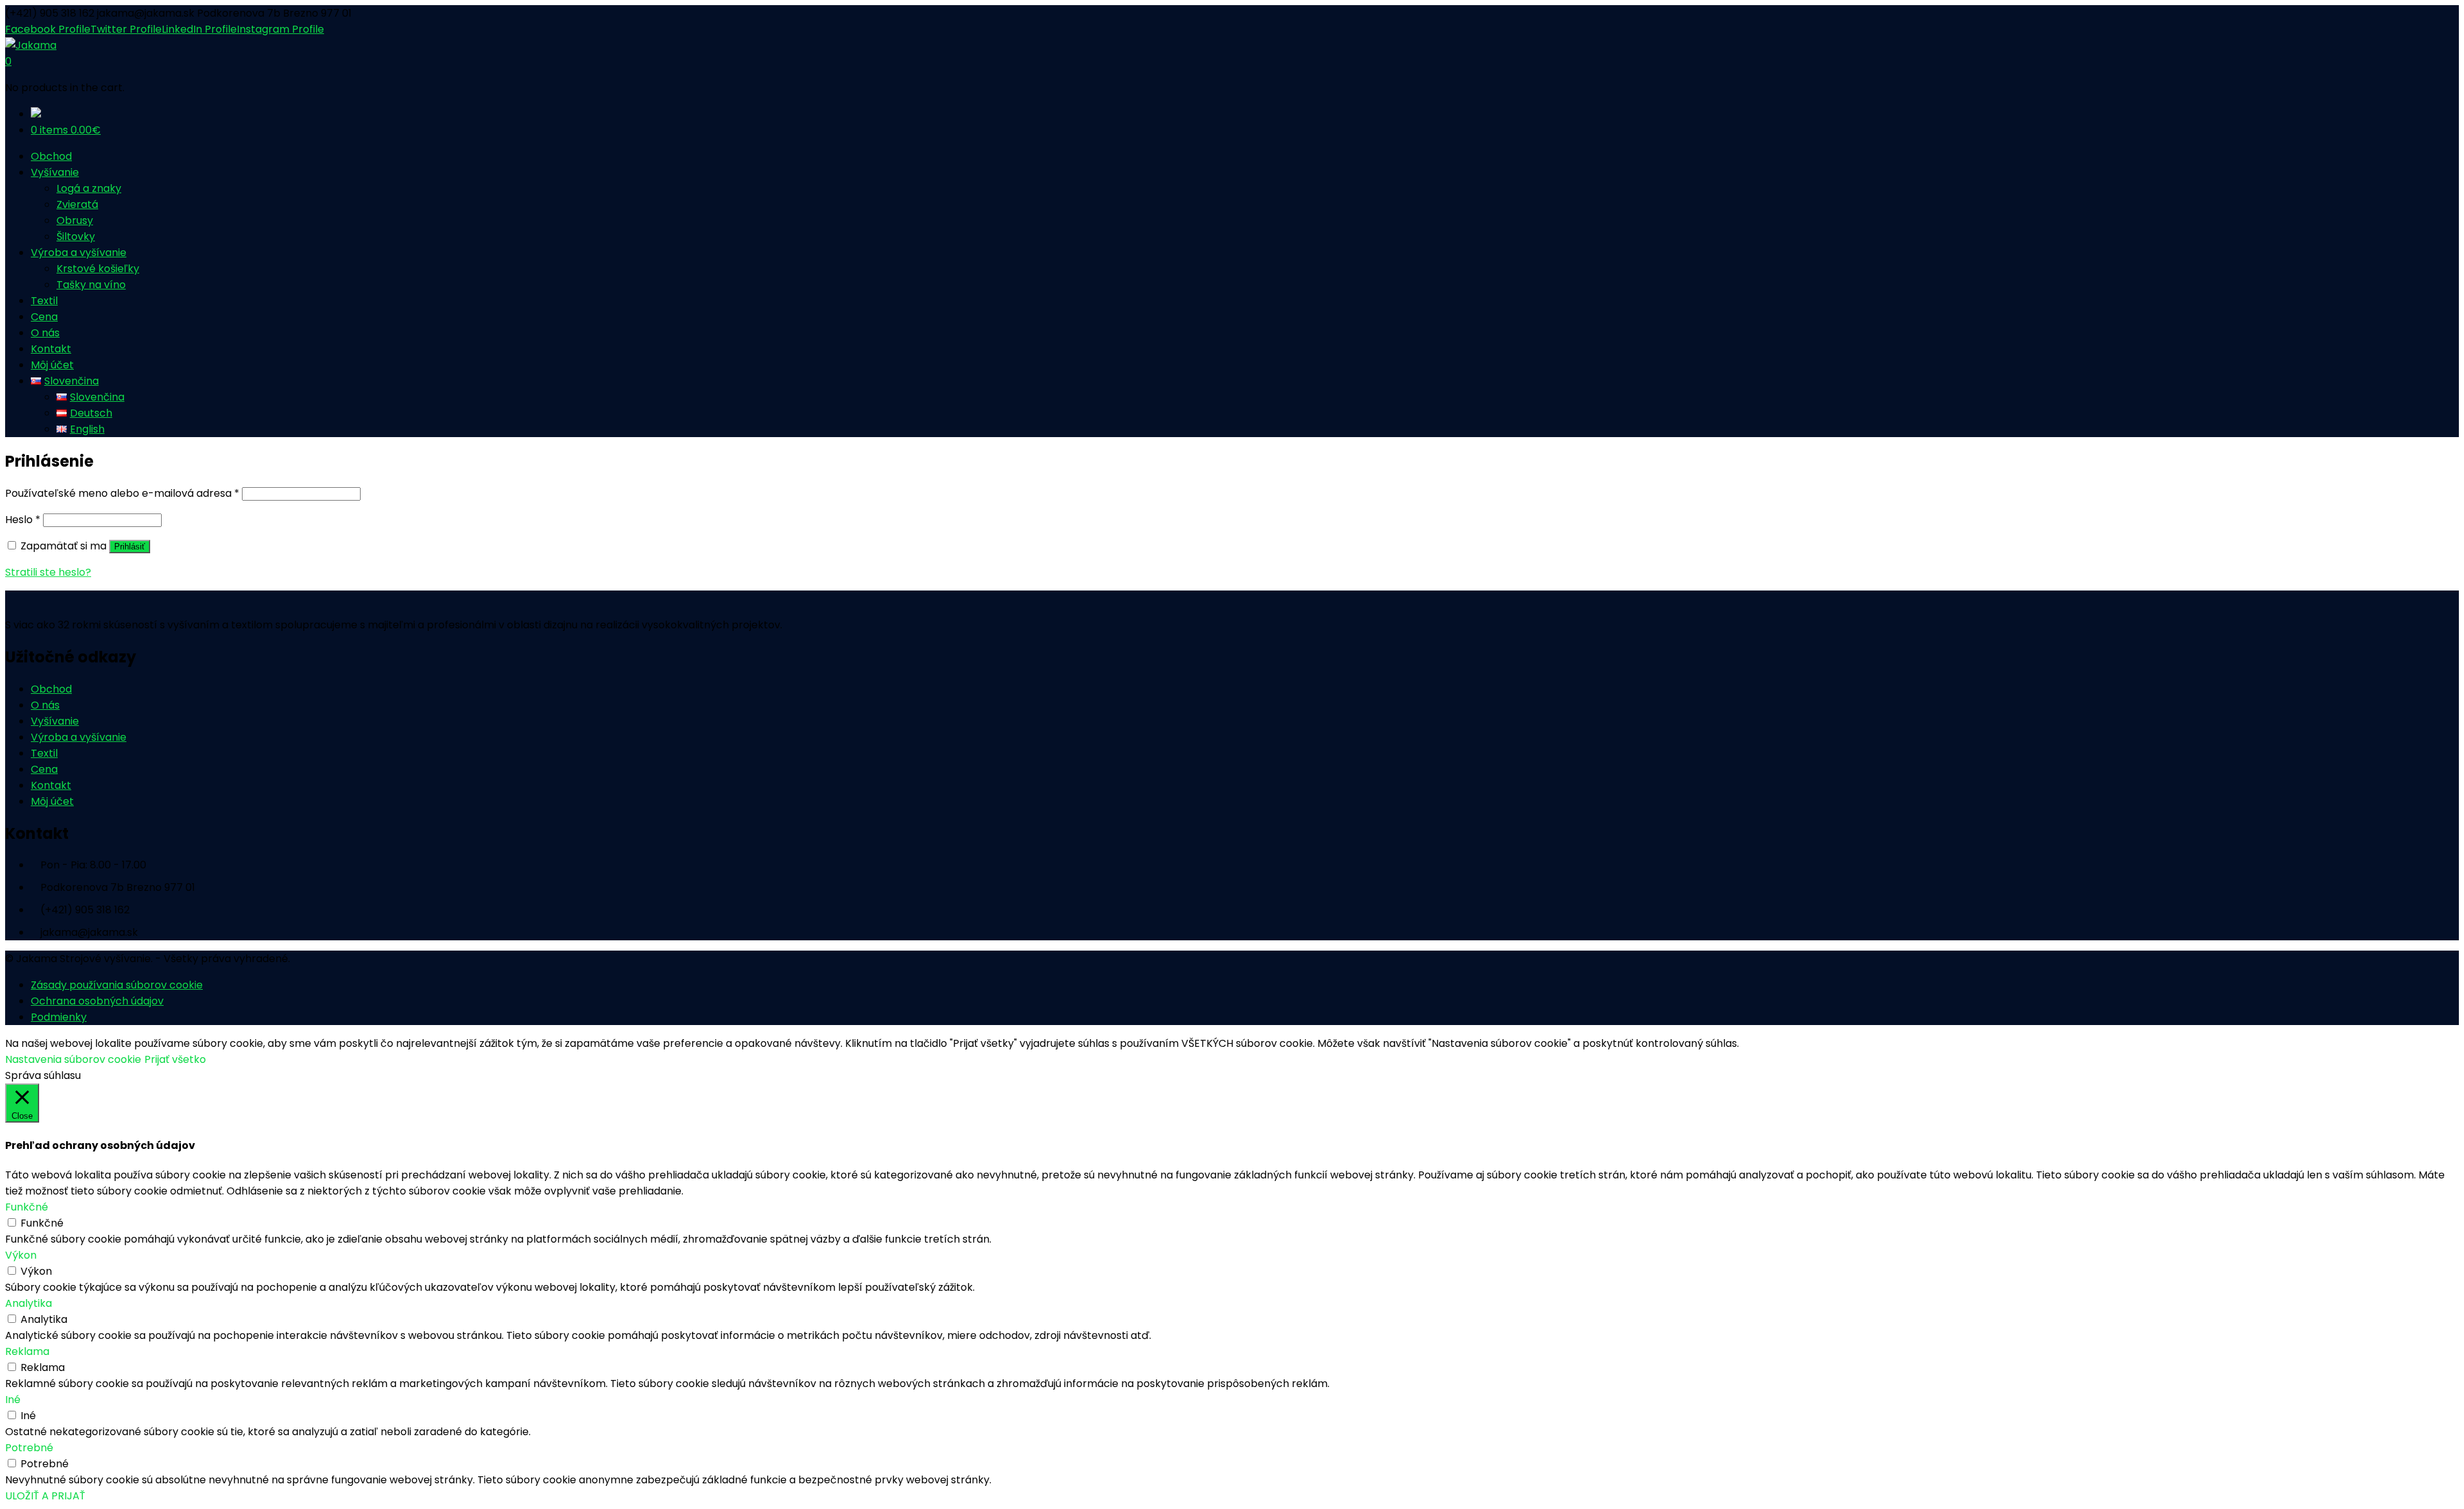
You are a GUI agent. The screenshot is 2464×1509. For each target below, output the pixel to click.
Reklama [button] (27, 1351)
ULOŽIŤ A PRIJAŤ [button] (45, 1496)
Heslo (23, 520)
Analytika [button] (29, 1303)
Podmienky (59, 1017)
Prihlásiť (130, 547)
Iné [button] (13, 1400)
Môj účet (52, 801)
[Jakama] (31, 45)
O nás (45, 705)
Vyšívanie (55, 721)
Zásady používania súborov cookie (117, 985)
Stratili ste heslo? (48, 572)
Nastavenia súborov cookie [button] (73, 1059)
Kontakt (51, 785)
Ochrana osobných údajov (97, 1001)
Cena (44, 769)
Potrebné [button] (29, 1448)
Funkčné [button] (27, 1207)
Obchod (51, 689)
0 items (66, 130)
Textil (44, 753)
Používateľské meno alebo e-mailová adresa (122, 493)
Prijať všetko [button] (175, 1059)
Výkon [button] (21, 1255)
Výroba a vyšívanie (79, 737)
